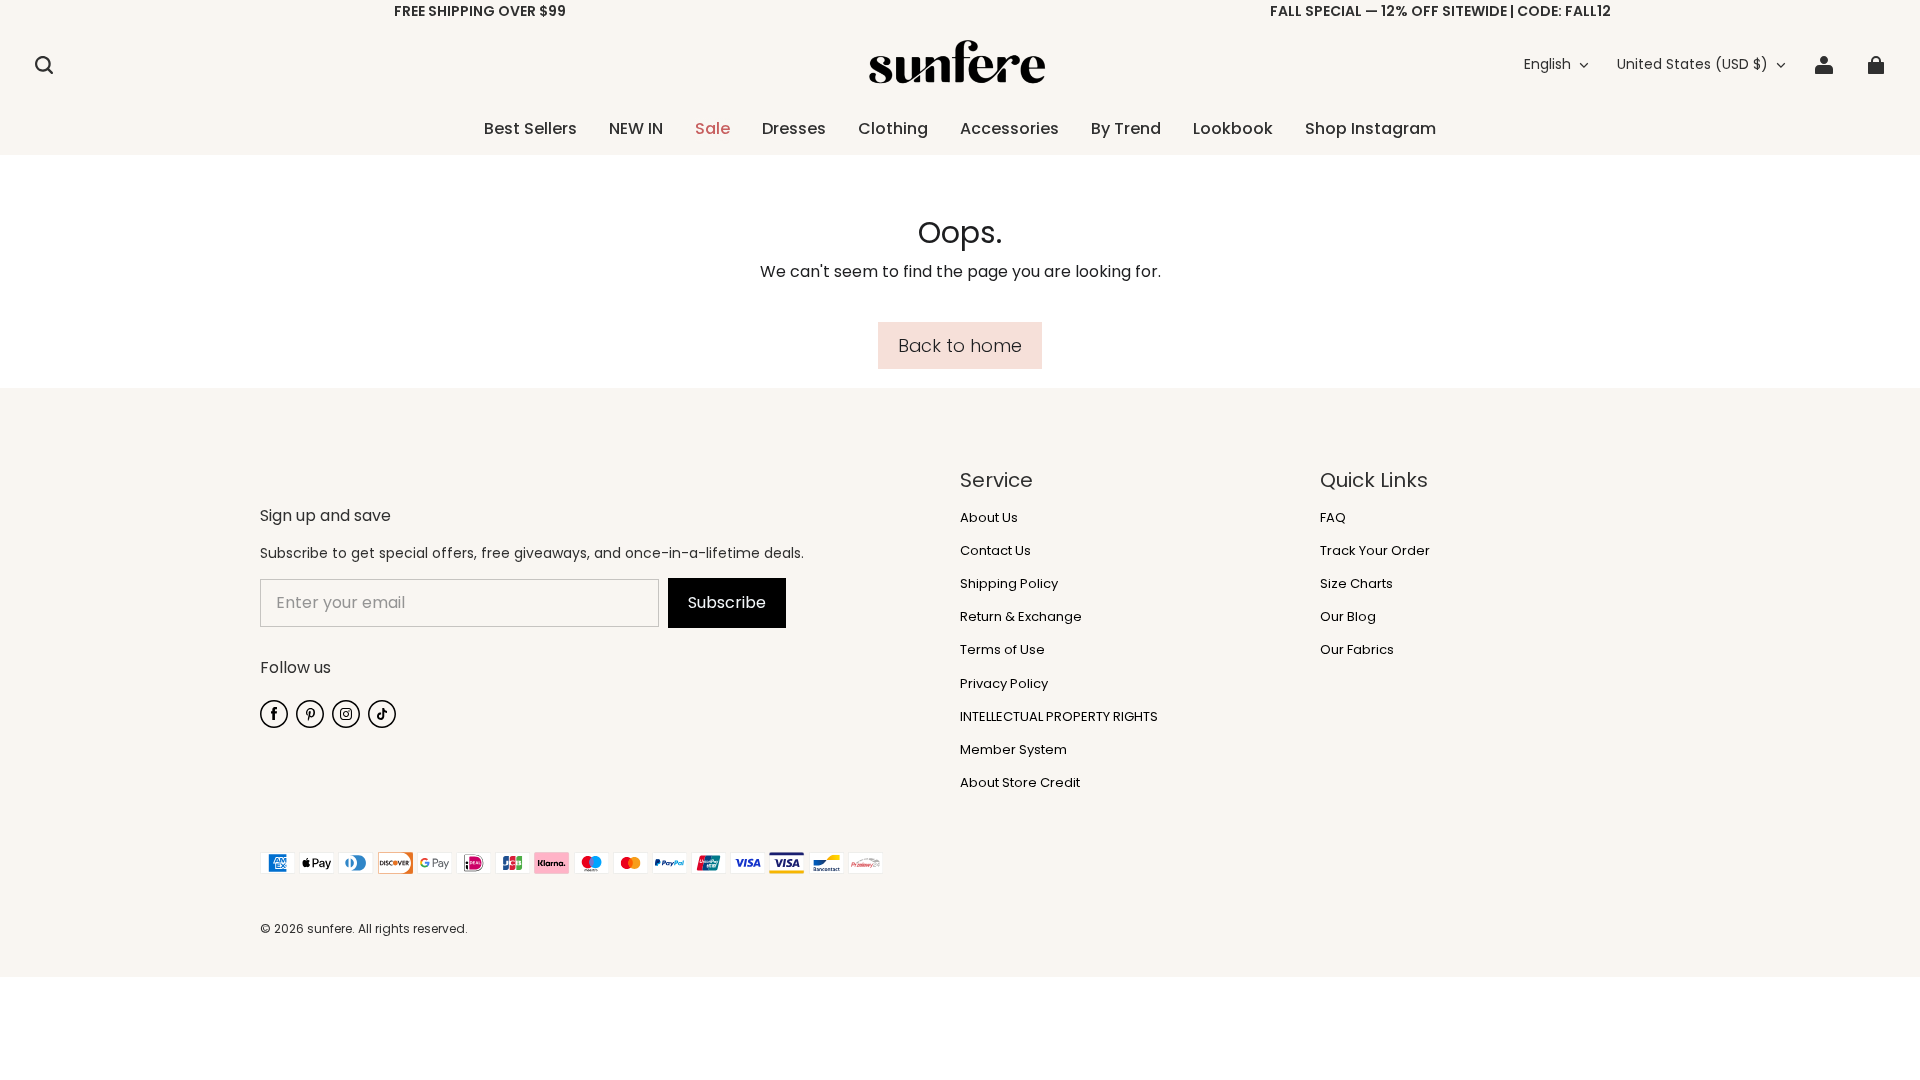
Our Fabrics (1357, 650)
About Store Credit (1020, 783)
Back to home (960, 345)
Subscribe (727, 602)
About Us (989, 518)
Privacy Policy (1004, 684)
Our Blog (1348, 617)
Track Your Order (1375, 551)
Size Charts (1356, 584)
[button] (44, 65)
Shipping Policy (1009, 584)
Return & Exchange (1021, 617)
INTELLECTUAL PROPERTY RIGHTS (1059, 717)
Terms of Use (1002, 650)
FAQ (1333, 518)
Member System (1013, 750)
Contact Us (995, 551)
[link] (893, 130)
